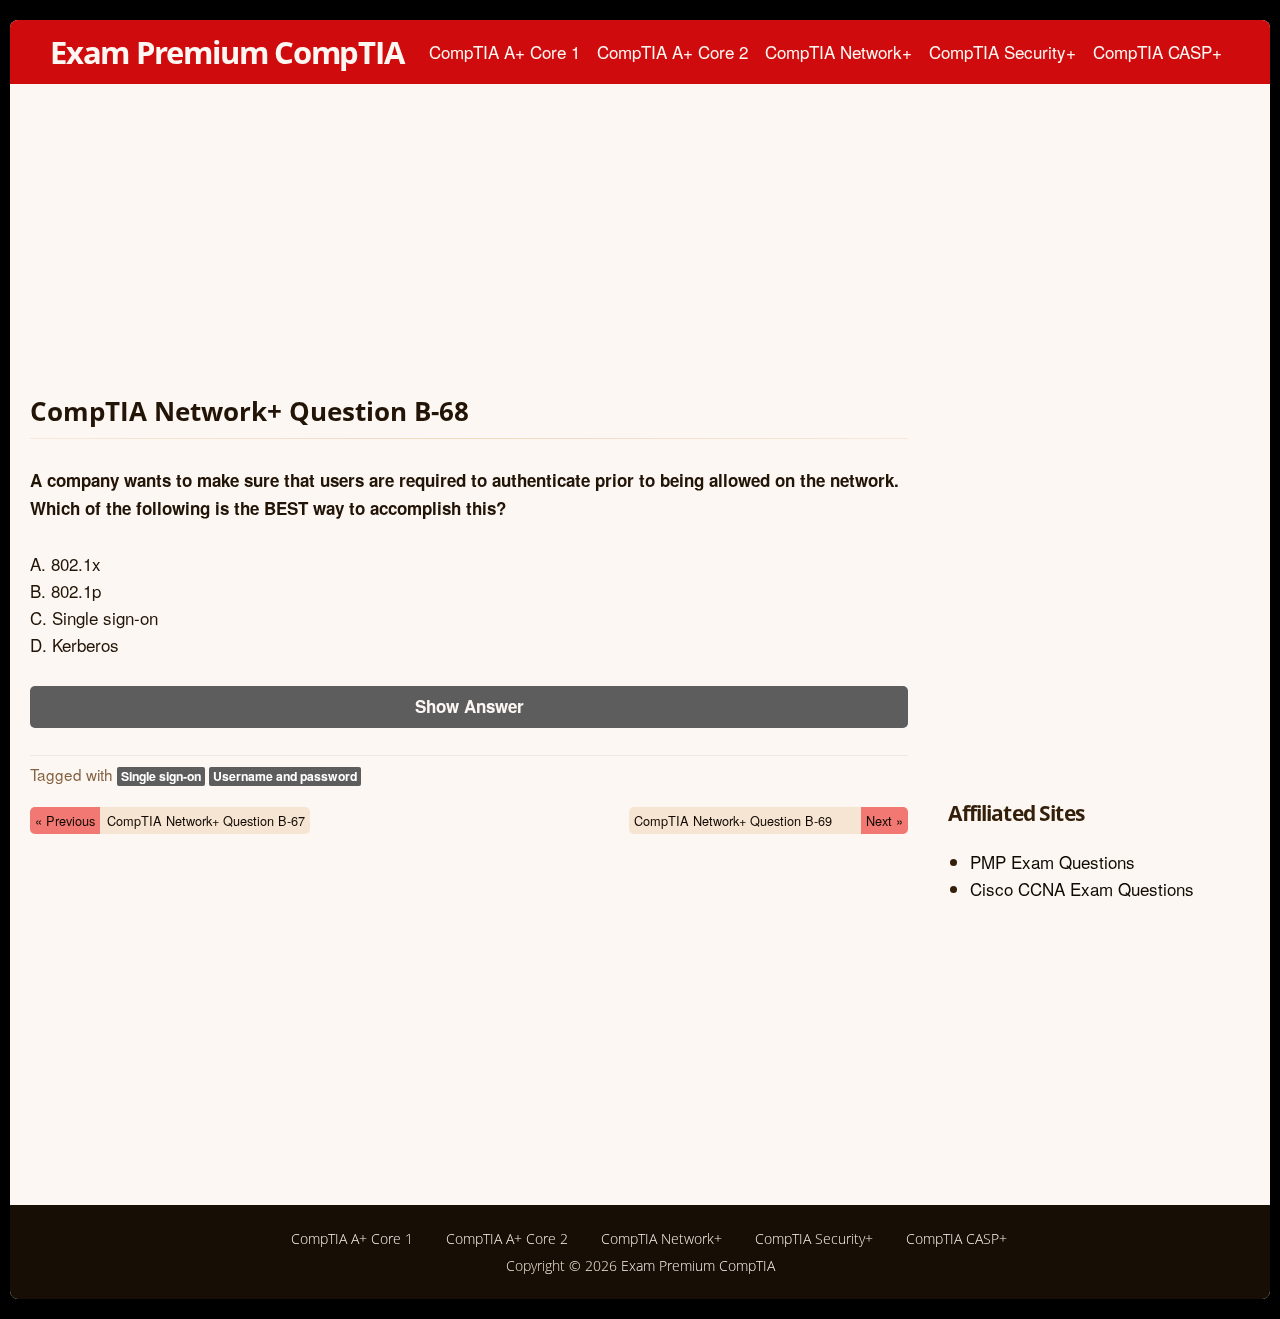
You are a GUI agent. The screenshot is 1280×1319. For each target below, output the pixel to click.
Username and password (285, 776)
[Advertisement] (469, 244)
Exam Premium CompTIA (227, 52)
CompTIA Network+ (838, 51)
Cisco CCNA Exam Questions (1082, 888)
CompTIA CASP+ (1157, 51)
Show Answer (469, 706)
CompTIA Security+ (1002, 51)
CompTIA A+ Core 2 (672, 51)
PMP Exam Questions (1052, 861)
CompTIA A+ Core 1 (504, 51)
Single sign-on (161, 776)
